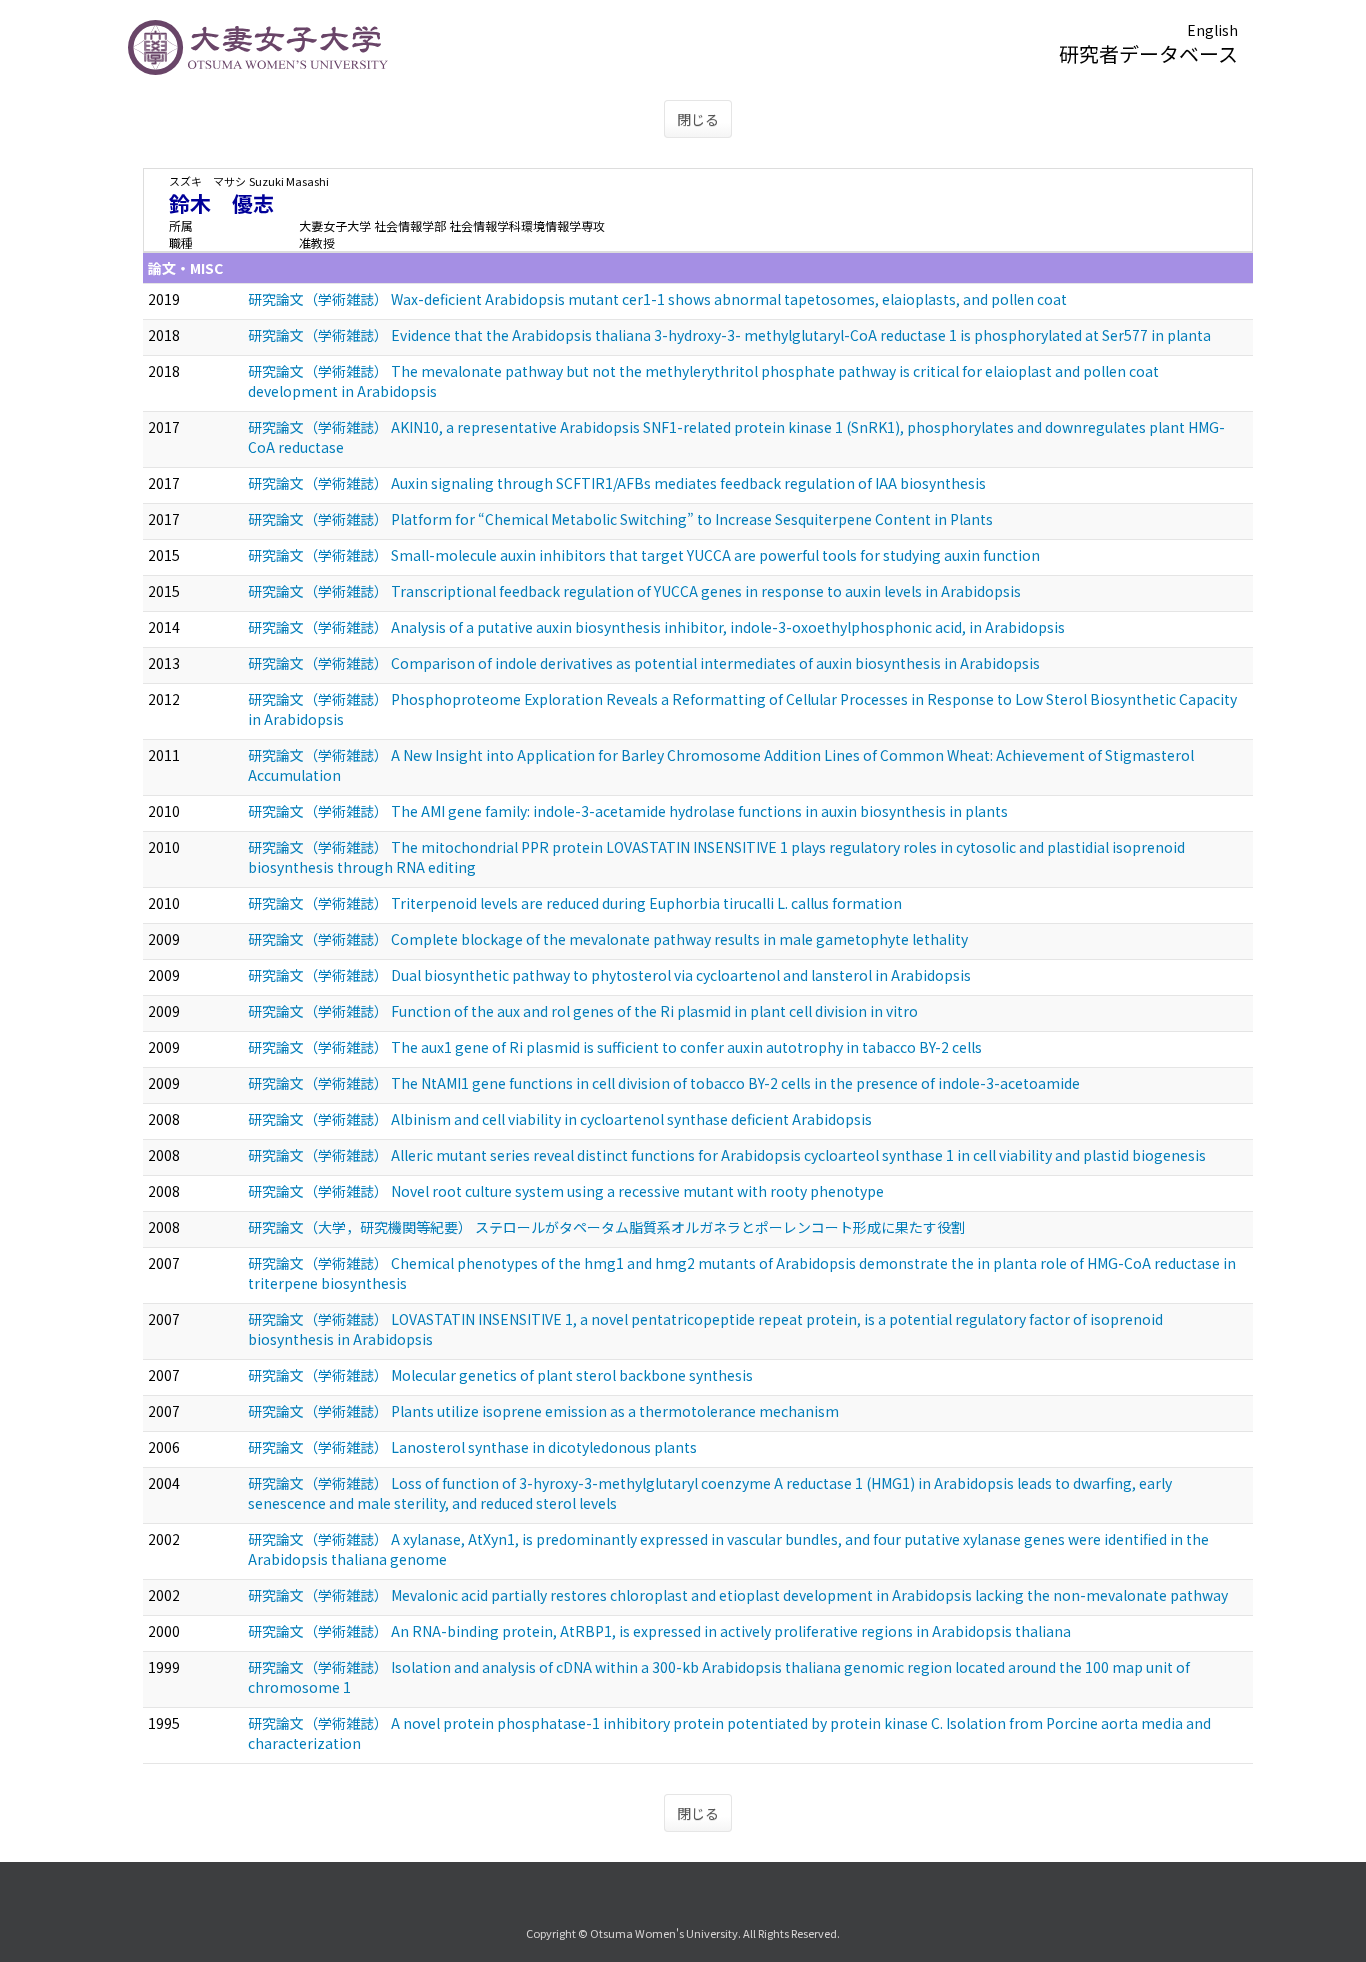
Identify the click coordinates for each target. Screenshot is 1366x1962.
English (1212, 30)
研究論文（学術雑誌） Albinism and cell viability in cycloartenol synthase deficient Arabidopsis (560, 1119)
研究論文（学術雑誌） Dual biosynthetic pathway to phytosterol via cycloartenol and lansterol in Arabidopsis (609, 975)
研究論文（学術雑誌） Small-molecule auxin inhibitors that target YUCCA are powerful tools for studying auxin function (644, 555)
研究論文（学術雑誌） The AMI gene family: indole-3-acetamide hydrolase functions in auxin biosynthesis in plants (628, 811)
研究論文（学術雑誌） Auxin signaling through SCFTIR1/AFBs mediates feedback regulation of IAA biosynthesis (617, 483)
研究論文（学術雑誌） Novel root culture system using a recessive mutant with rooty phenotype (566, 1191)
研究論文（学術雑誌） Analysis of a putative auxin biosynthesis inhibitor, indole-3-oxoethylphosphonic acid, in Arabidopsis (656, 627)
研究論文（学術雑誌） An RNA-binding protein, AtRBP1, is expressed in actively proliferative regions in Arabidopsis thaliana (659, 1631)
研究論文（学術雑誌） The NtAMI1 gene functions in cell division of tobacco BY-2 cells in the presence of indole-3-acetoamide (664, 1083)
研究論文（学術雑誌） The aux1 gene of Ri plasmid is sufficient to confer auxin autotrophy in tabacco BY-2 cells (615, 1047)
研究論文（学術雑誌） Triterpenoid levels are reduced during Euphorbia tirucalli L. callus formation (575, 903)
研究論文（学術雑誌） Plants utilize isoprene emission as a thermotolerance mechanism (543, 1411)
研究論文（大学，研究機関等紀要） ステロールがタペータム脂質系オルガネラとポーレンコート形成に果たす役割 (606, 1227)
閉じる (698, 119)
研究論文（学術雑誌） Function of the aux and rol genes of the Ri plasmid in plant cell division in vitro (583, 1011)
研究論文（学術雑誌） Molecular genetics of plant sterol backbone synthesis (500, 1375)
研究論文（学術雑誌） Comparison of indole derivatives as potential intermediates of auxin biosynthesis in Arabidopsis (644, 663)
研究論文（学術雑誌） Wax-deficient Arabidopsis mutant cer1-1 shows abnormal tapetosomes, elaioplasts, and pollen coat (657, 299)
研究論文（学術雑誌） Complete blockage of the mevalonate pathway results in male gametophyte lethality (608, 939)
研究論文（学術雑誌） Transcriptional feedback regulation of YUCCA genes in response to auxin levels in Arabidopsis (634, 591)
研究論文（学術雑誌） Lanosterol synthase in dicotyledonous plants (472, 1447)
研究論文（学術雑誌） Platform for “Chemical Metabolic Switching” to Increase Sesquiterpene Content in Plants (620, 519)
